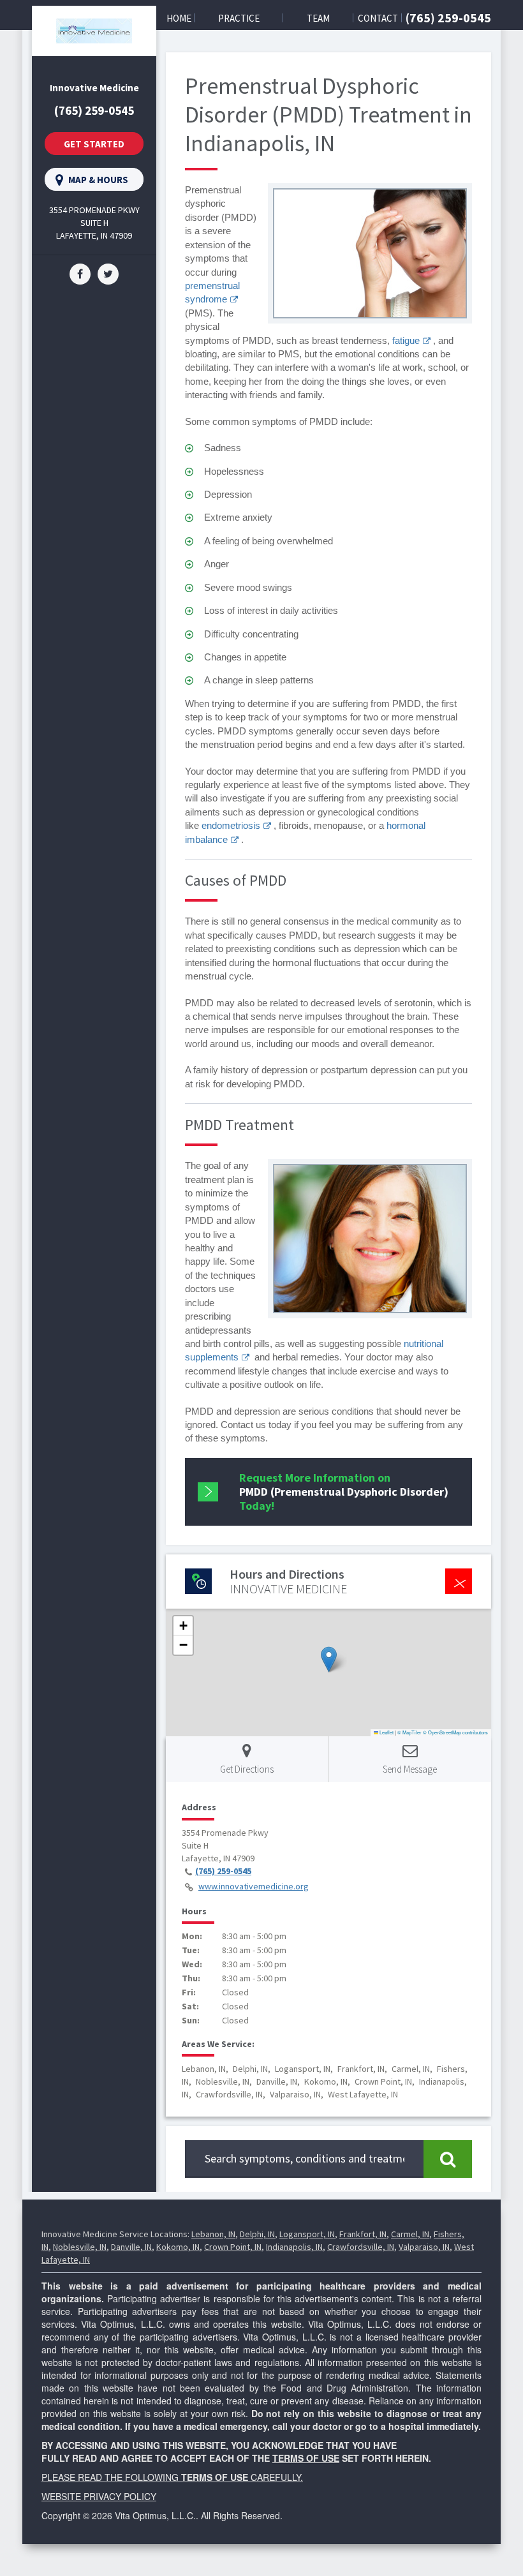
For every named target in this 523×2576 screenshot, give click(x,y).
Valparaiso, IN (424, 2247)
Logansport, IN (307, 2234)
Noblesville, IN (80, 2247)
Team (318, 18)
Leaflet (386, 1732)
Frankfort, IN (363, 2234)
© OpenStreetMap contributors (455, 1732)
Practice (239, 18)
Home (179, 18)
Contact (378, 18)
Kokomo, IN (178, 2247)
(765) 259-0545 (448, 18)
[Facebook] (80, 273)
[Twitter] (108, 273)
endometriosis (231, 825)
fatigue (406, 340)
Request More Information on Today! (344, 1492)
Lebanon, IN (213, 2234)
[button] (329, 1659)
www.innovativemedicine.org (254, 1886)
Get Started (94, 144)
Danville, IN (131, 2247)
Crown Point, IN (233, 2247)
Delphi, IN (257, 2234)
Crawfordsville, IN (361, 2247)
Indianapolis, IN (294, 2247)
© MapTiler (409, 1732)
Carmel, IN (410, 2234)
